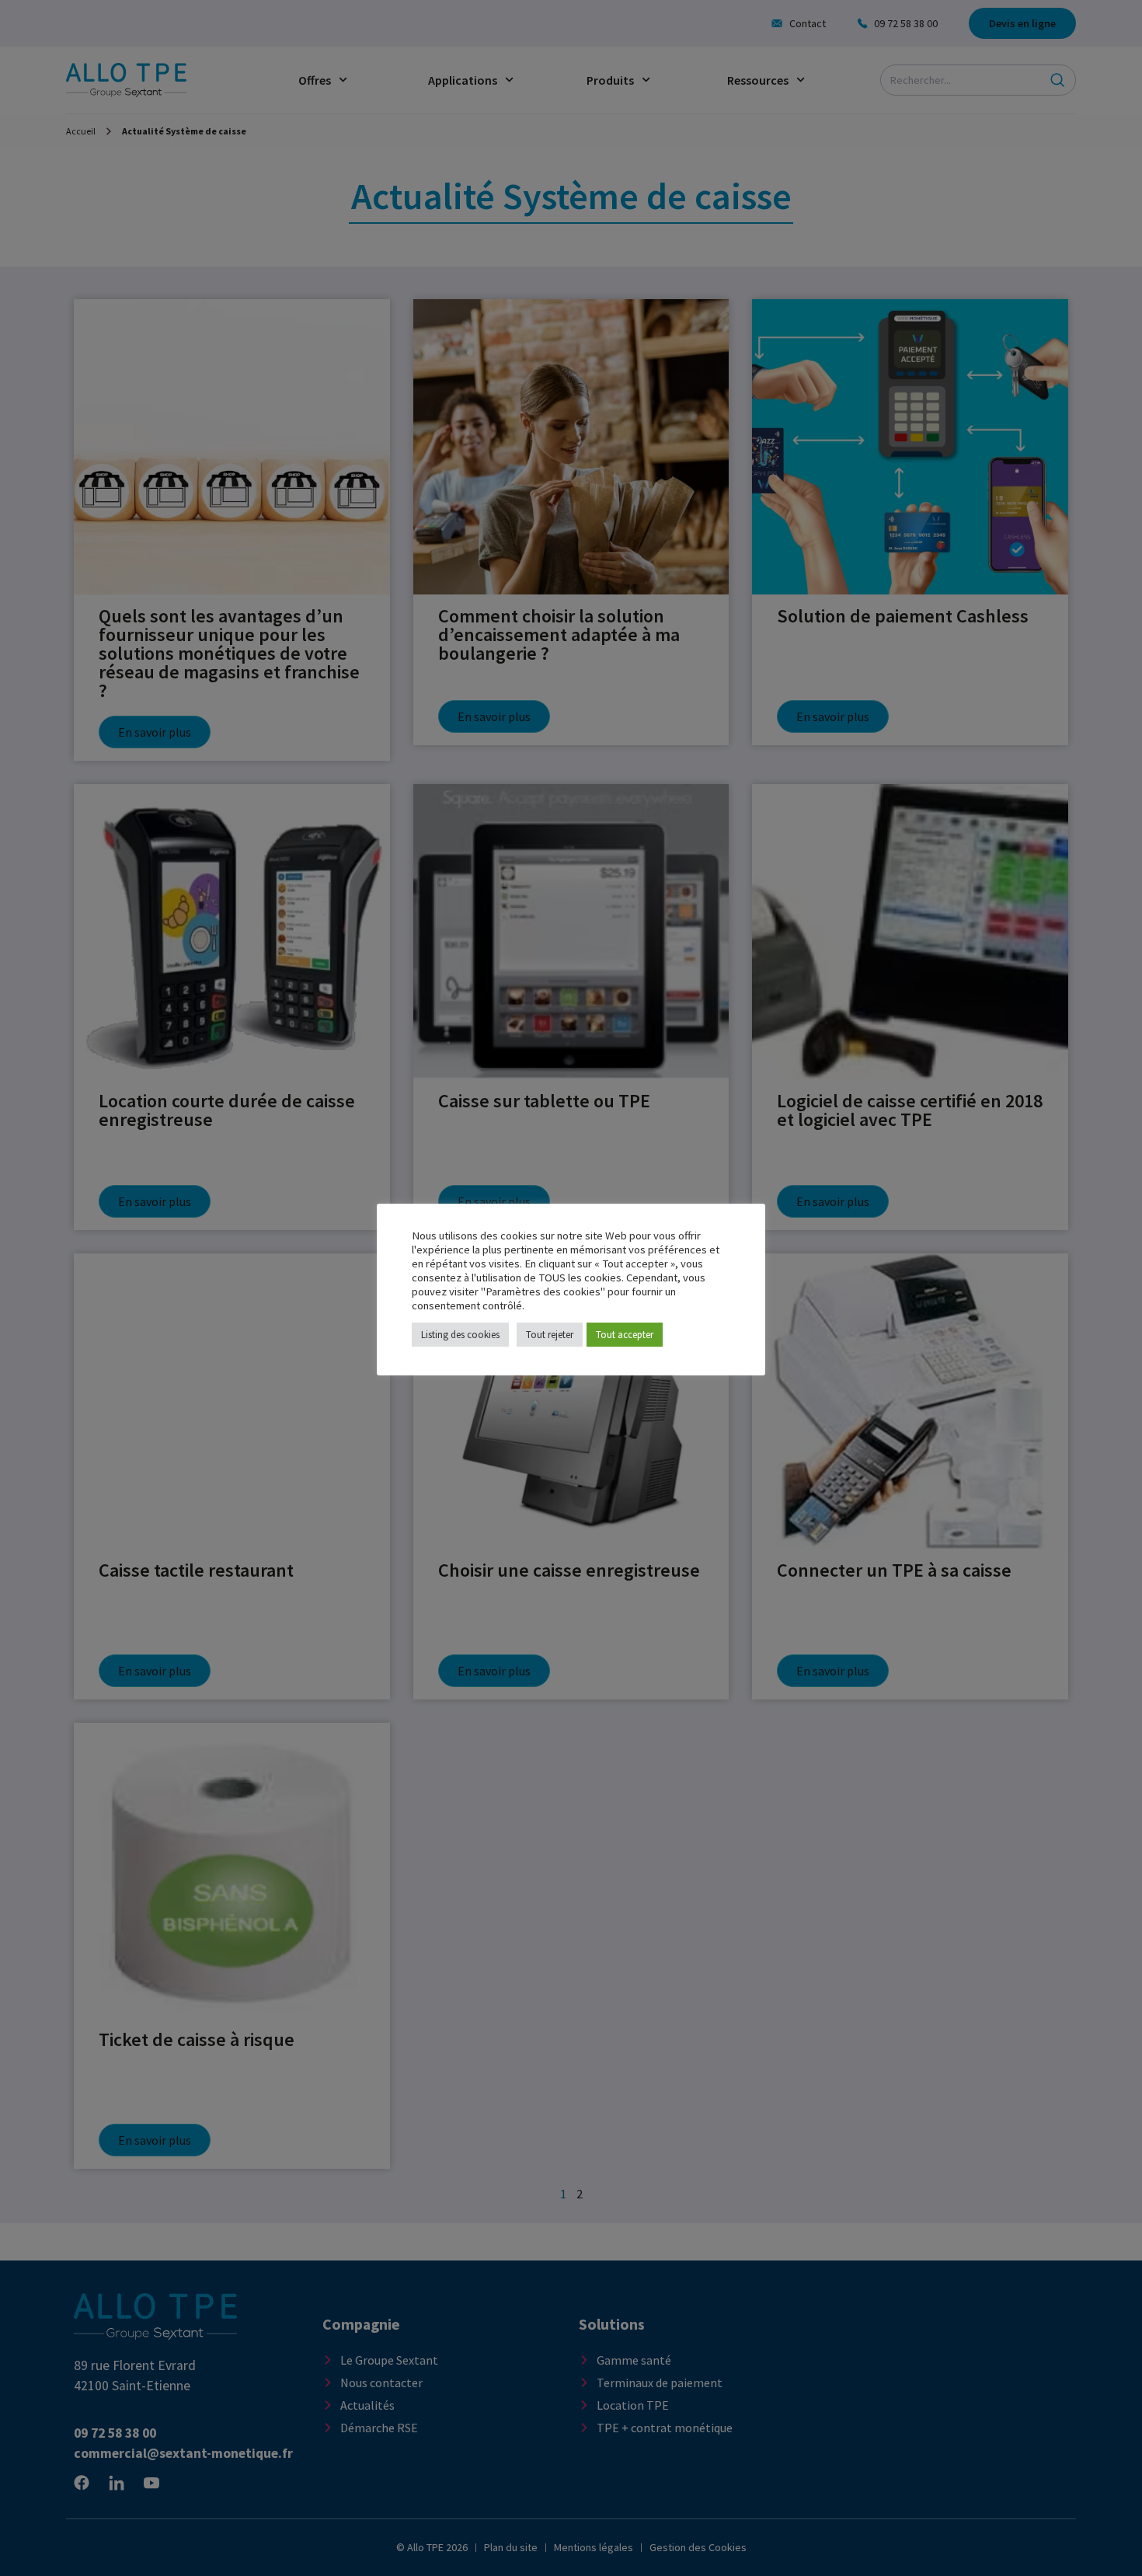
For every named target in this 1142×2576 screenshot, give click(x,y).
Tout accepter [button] (625, 1335)
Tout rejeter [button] (550, 1335)
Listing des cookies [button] (460, 1335)
